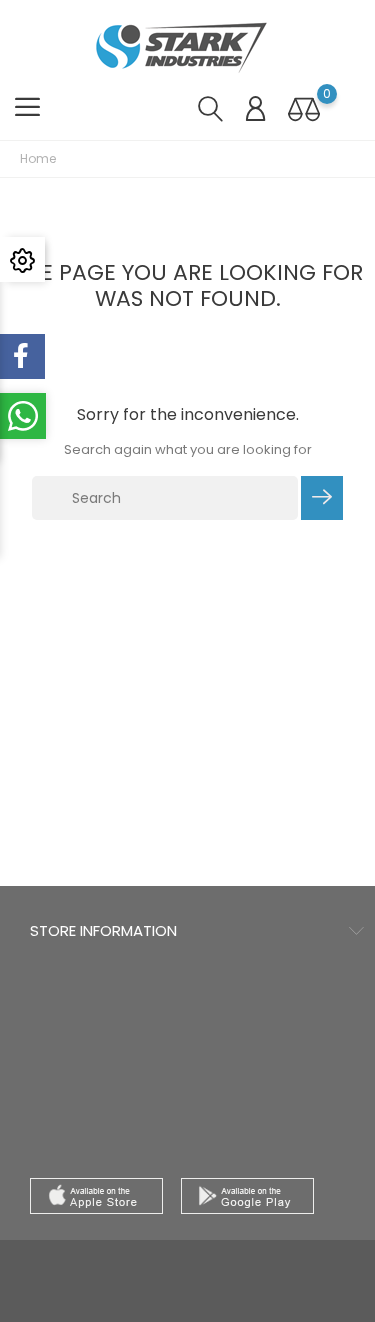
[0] (304, 108)
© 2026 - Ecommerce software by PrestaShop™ (187, 1265)
